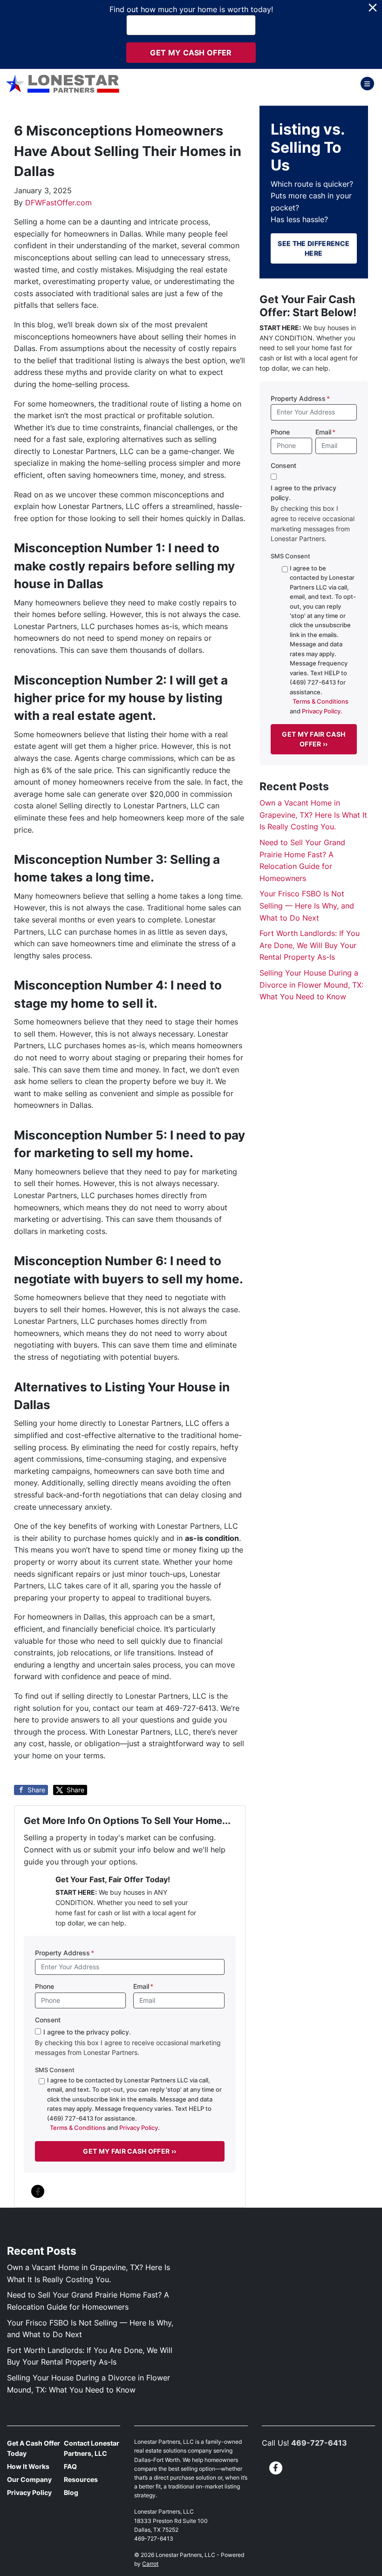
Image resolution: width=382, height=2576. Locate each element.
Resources (81, 2480)
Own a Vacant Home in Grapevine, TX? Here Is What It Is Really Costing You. (313, 815)
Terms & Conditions (78, 2128)
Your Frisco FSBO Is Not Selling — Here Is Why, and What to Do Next (307, 905)
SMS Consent (55, 2070)
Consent (48, 2020)
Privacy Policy (139, 2128)
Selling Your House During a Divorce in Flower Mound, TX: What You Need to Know (311, 985)
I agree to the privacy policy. (87, 2032)
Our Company (29, 2480)
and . (134, 2104)
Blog (71, 2493)
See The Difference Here (314, 248)
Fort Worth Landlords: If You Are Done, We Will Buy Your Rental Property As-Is (310, 945)
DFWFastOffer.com (58, 203)
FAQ (70, 2467)
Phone (44, 1986)
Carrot (150, 2564)
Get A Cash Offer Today (34, 2448)
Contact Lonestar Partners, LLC (92, 2448)
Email (143, 1986)
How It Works (28, 2467)
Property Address (65, 1953)
